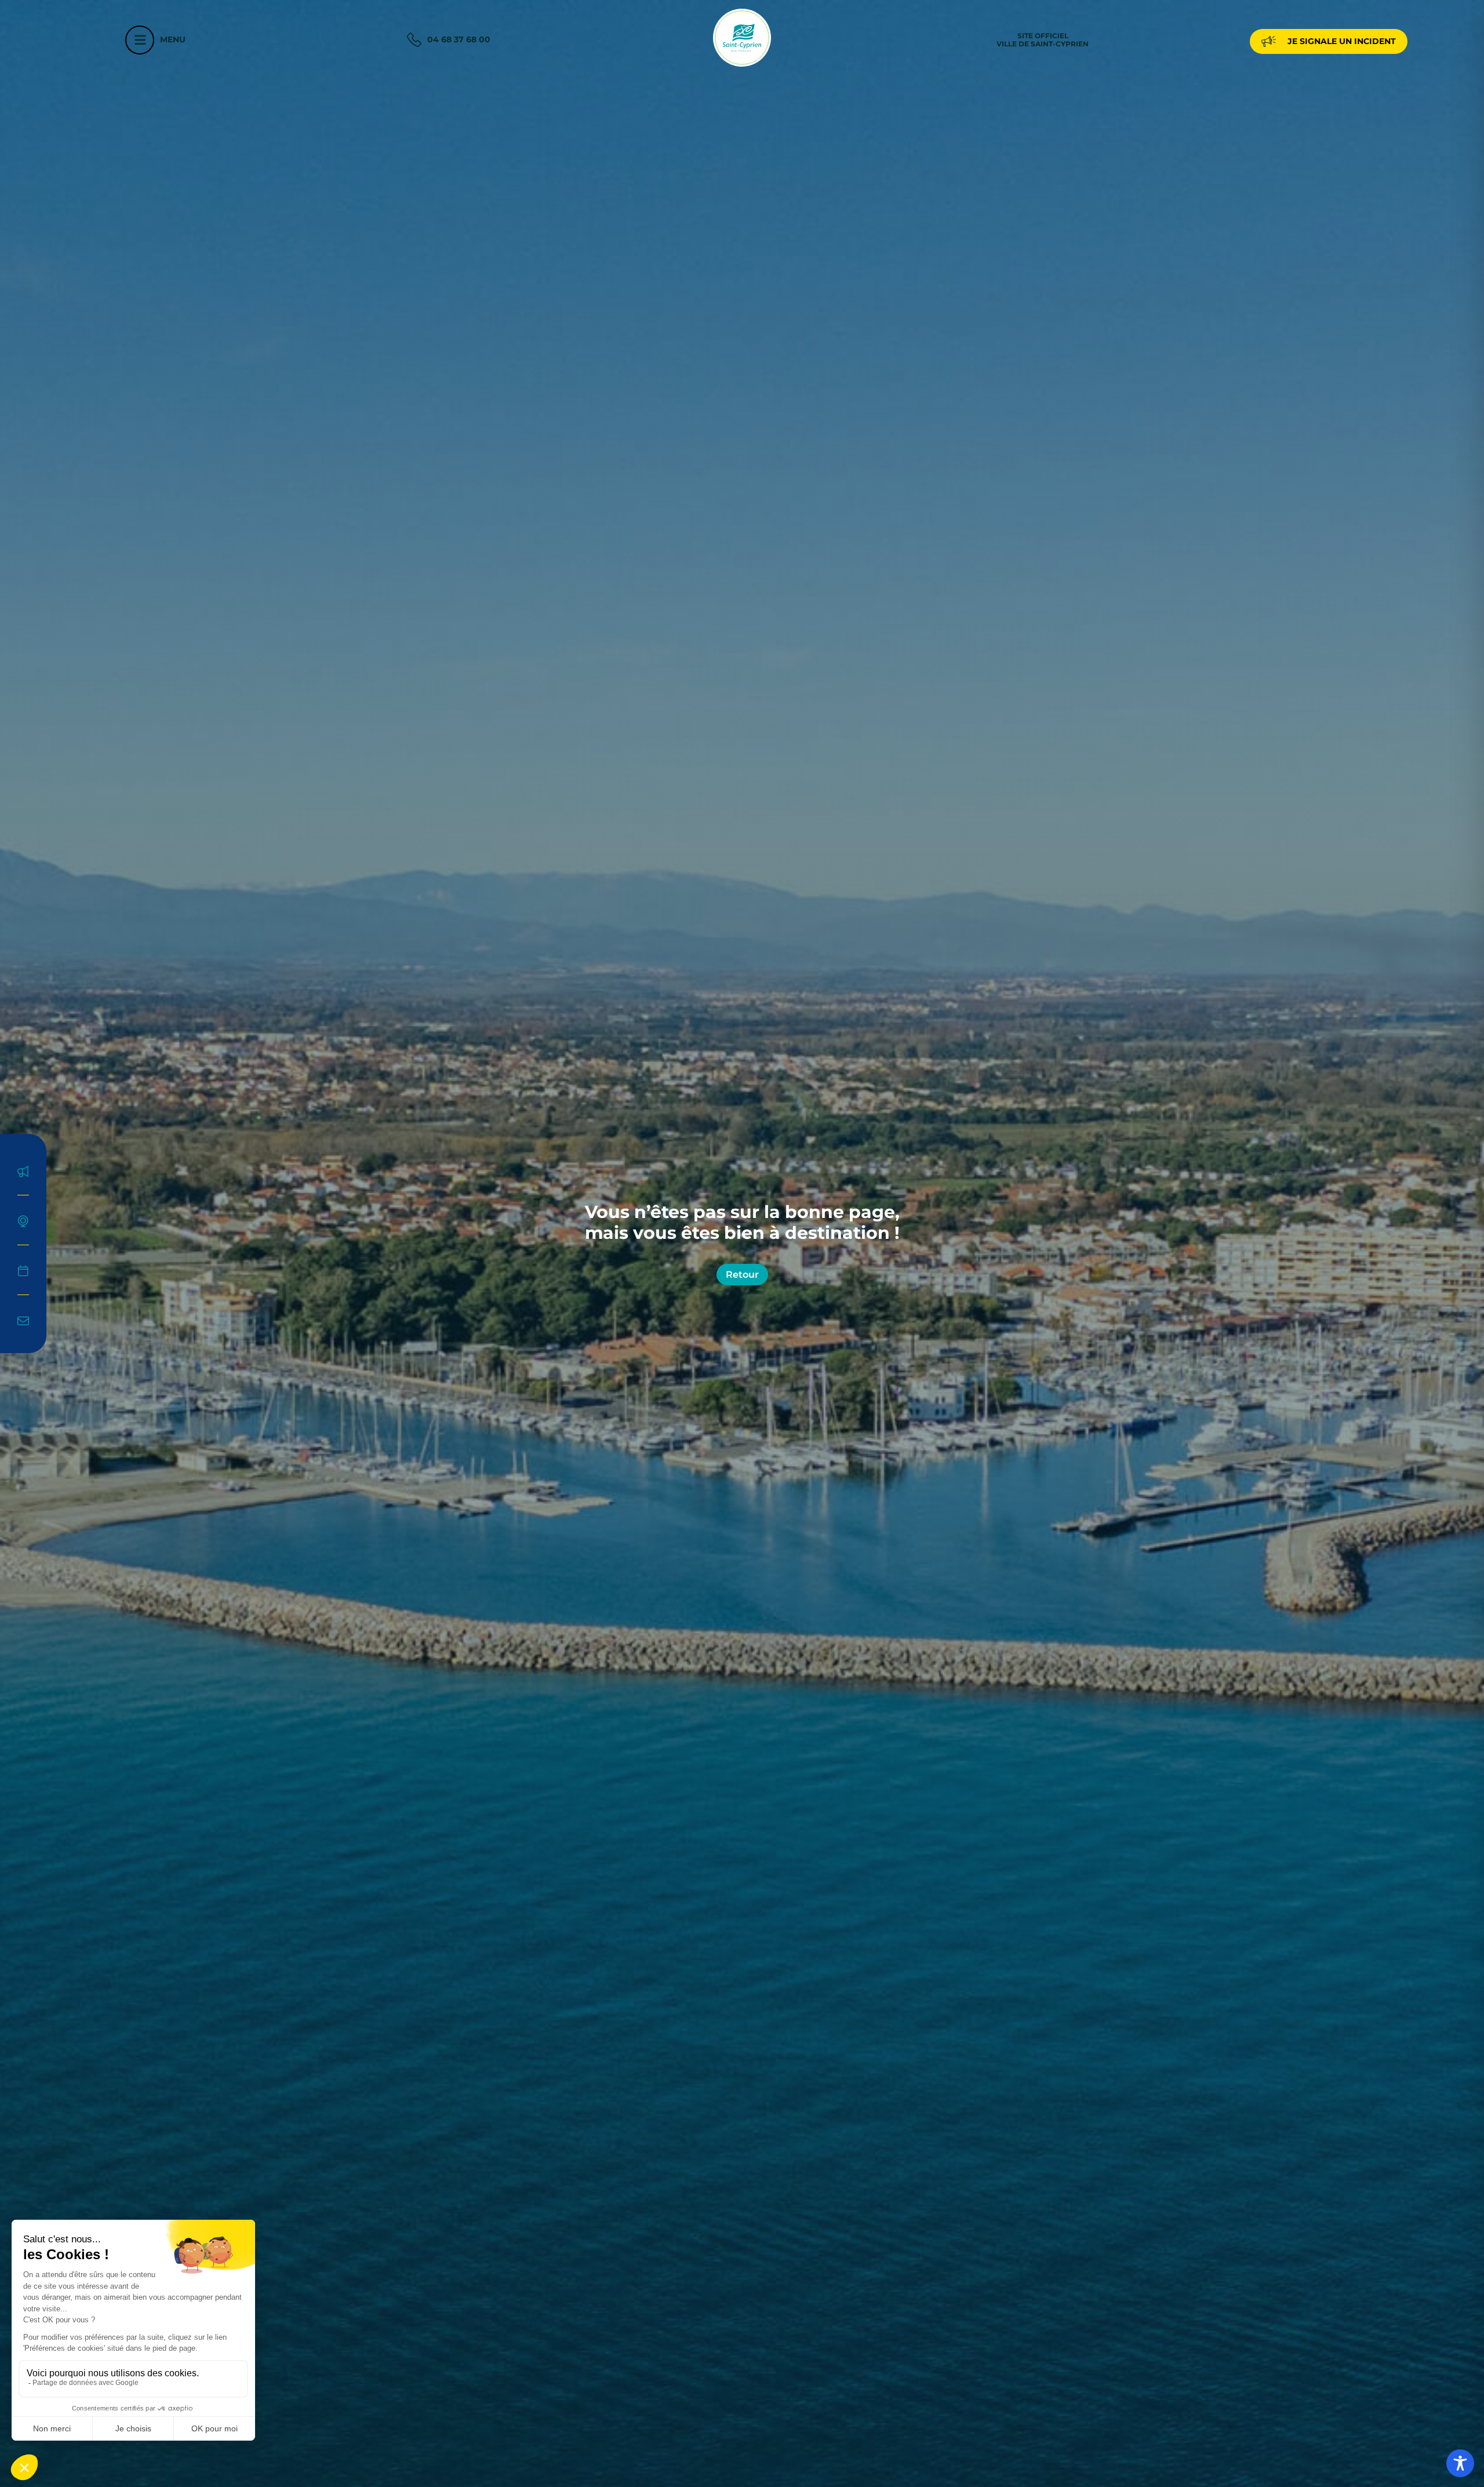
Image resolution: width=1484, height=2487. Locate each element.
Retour (742, 1275)
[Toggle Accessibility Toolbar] (1460, 2463)
